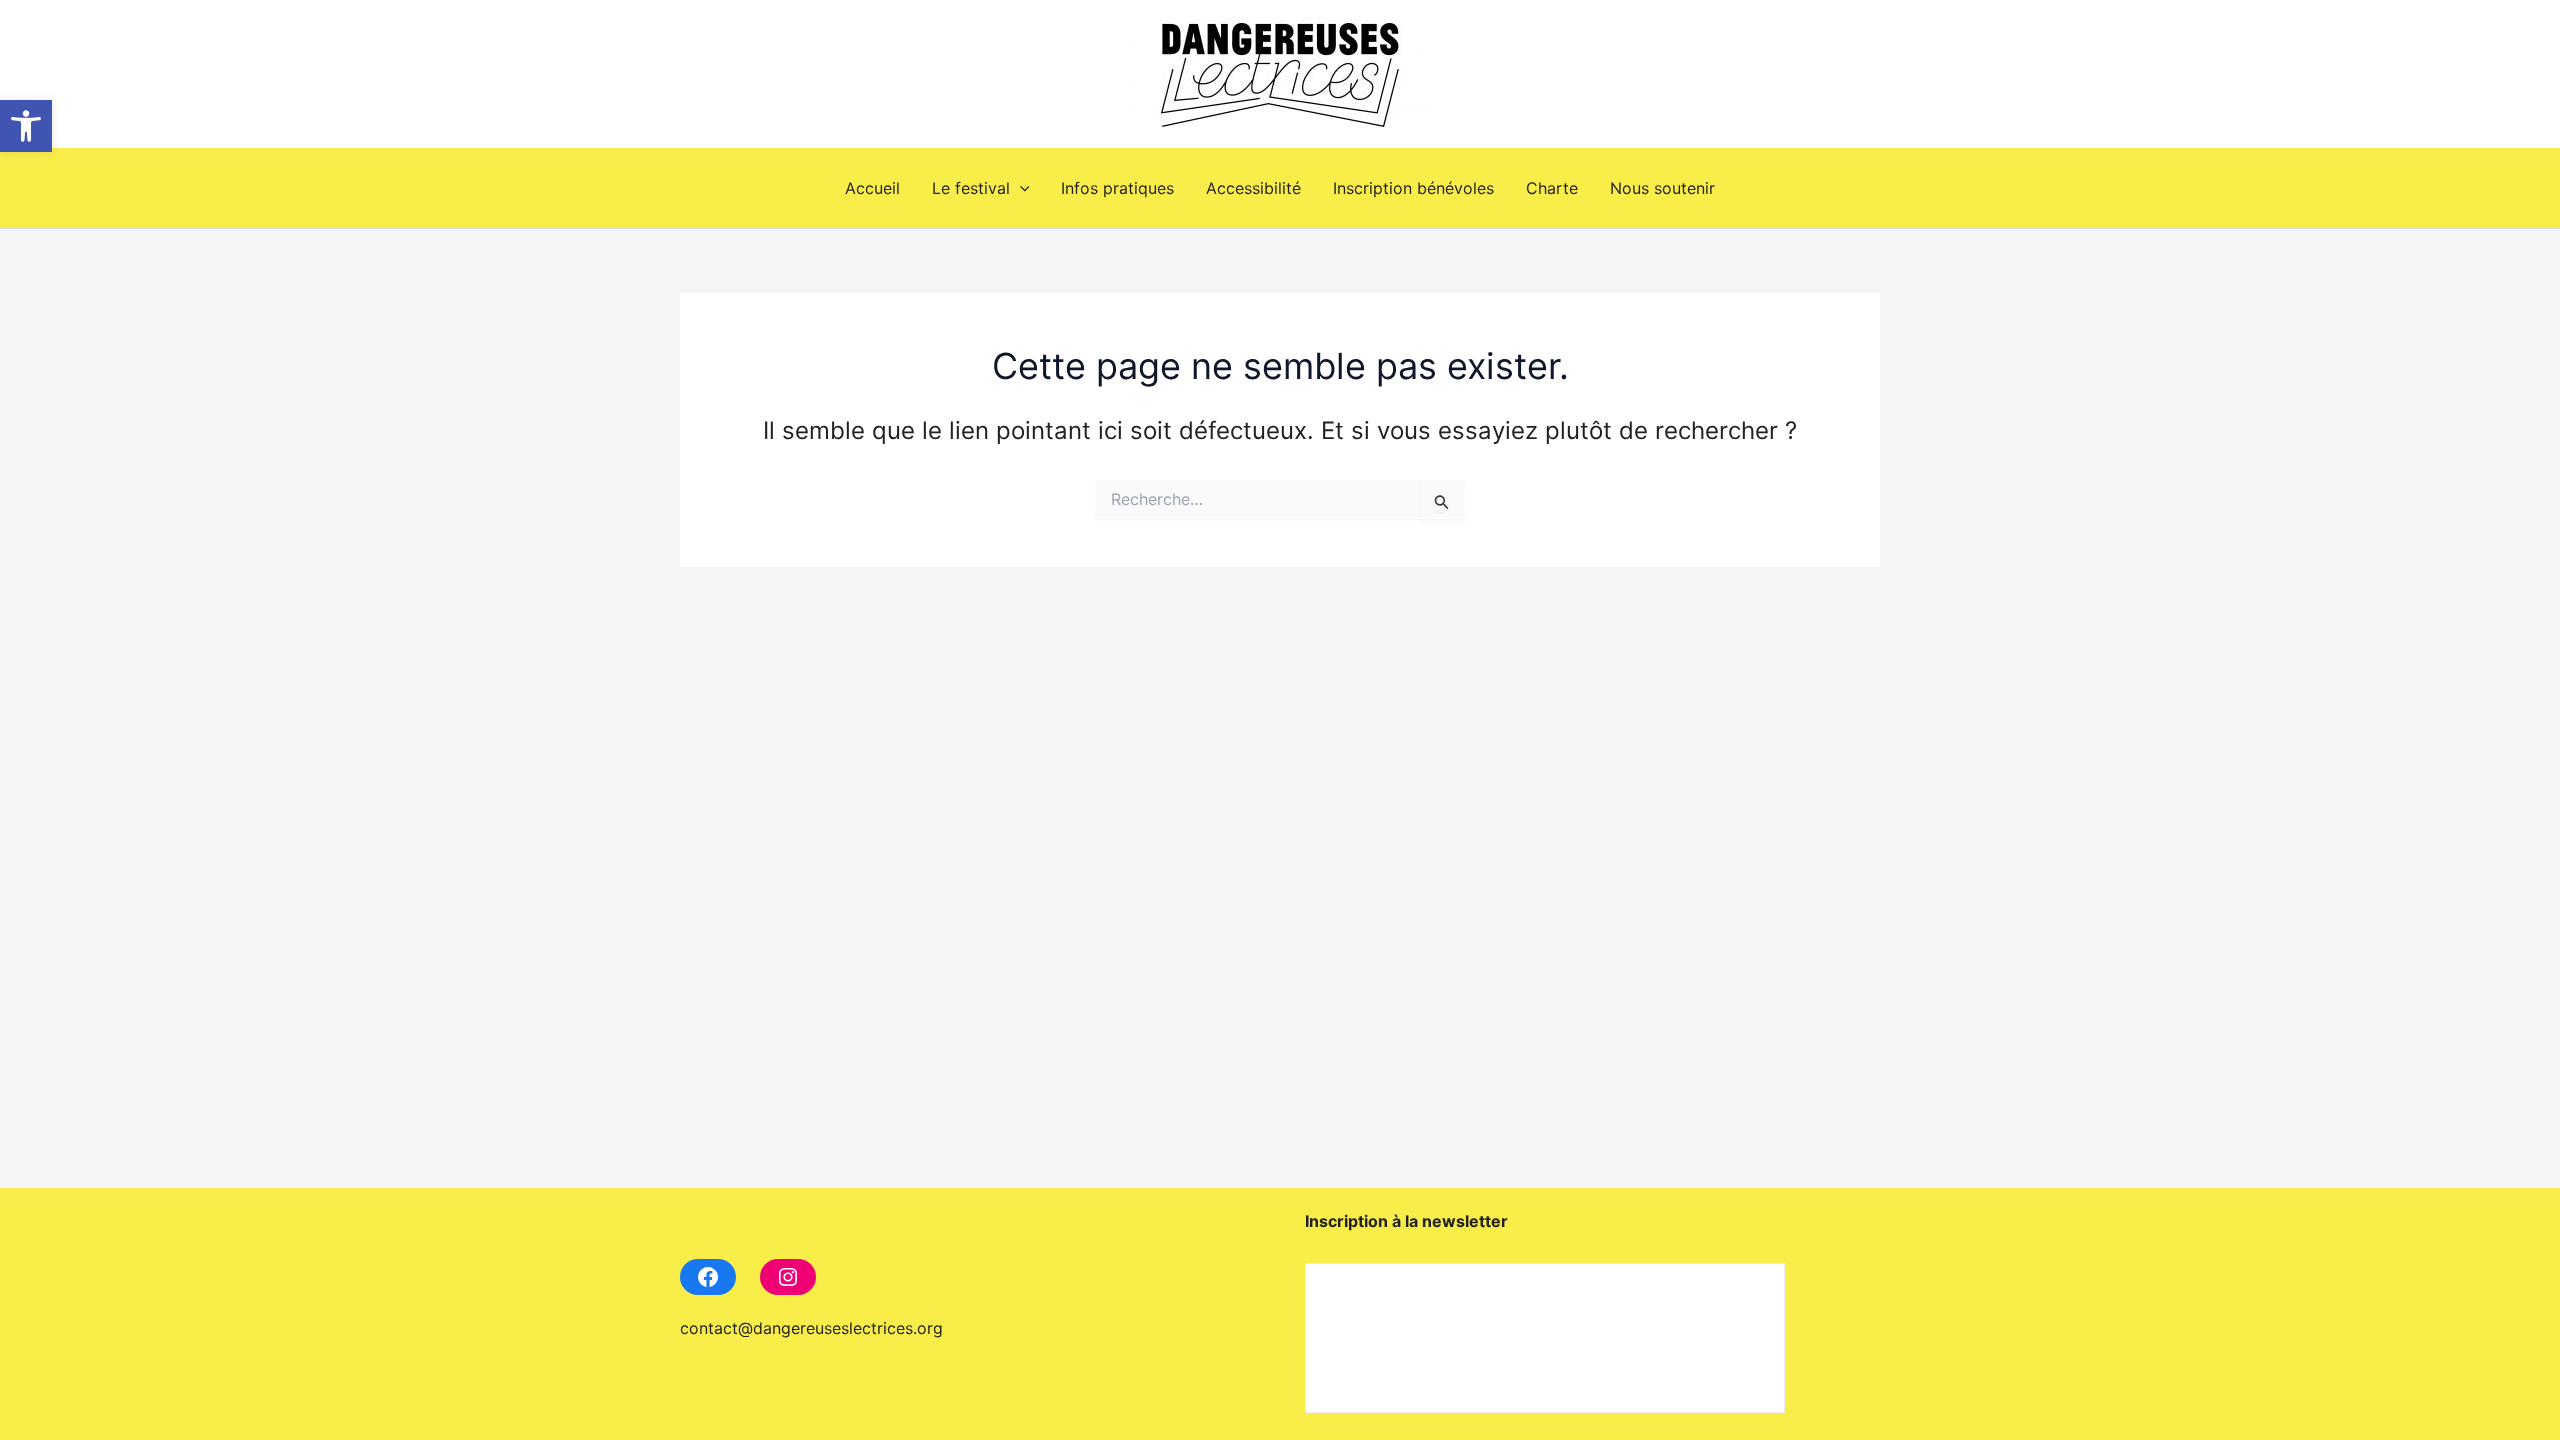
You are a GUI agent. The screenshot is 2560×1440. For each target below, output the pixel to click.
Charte (1552, 188)
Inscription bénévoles (1413, 188)
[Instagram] (788, 1277)
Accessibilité (1253, 188)
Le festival (971, 188)
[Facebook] (708, 1277)
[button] (26, 126)
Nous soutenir (1662, 188)
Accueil (872, 188)
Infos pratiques (1117, 188)
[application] (1020, 188)
